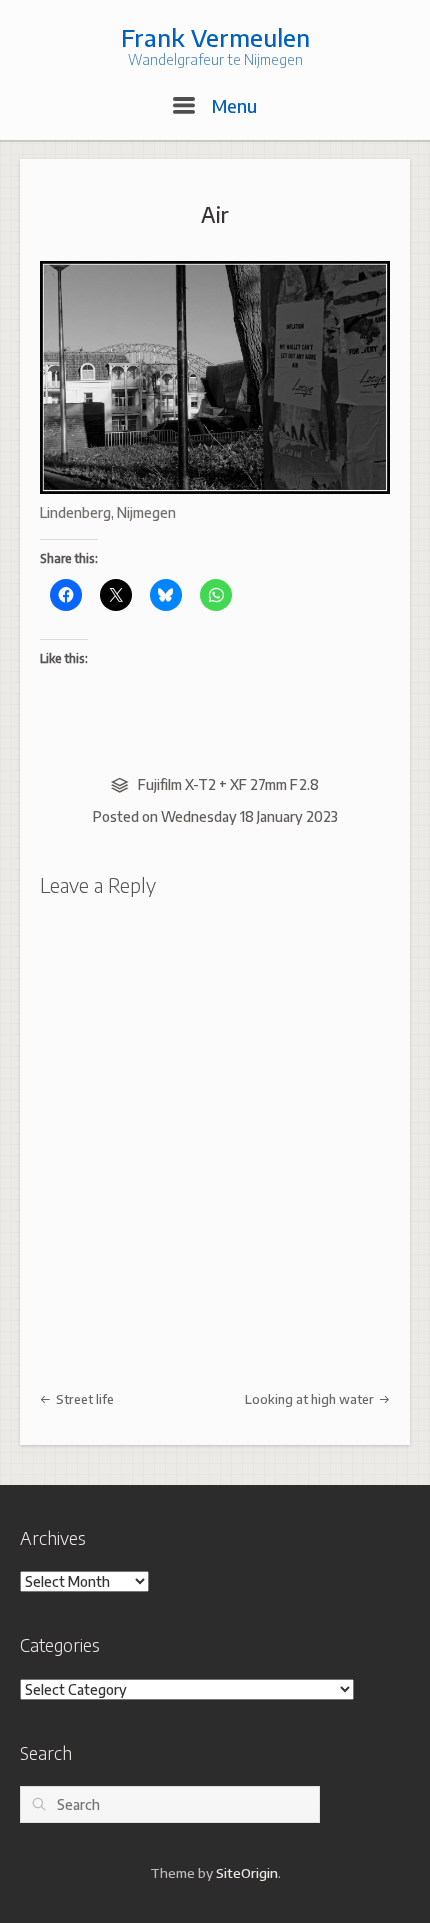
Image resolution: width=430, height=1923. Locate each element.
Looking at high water (311, 1399)
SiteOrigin (247, 1872)
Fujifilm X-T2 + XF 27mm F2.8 (228, 784)
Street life (83, 1399)
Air (215, 214)
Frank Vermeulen (215, 37)
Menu (232, 105)
